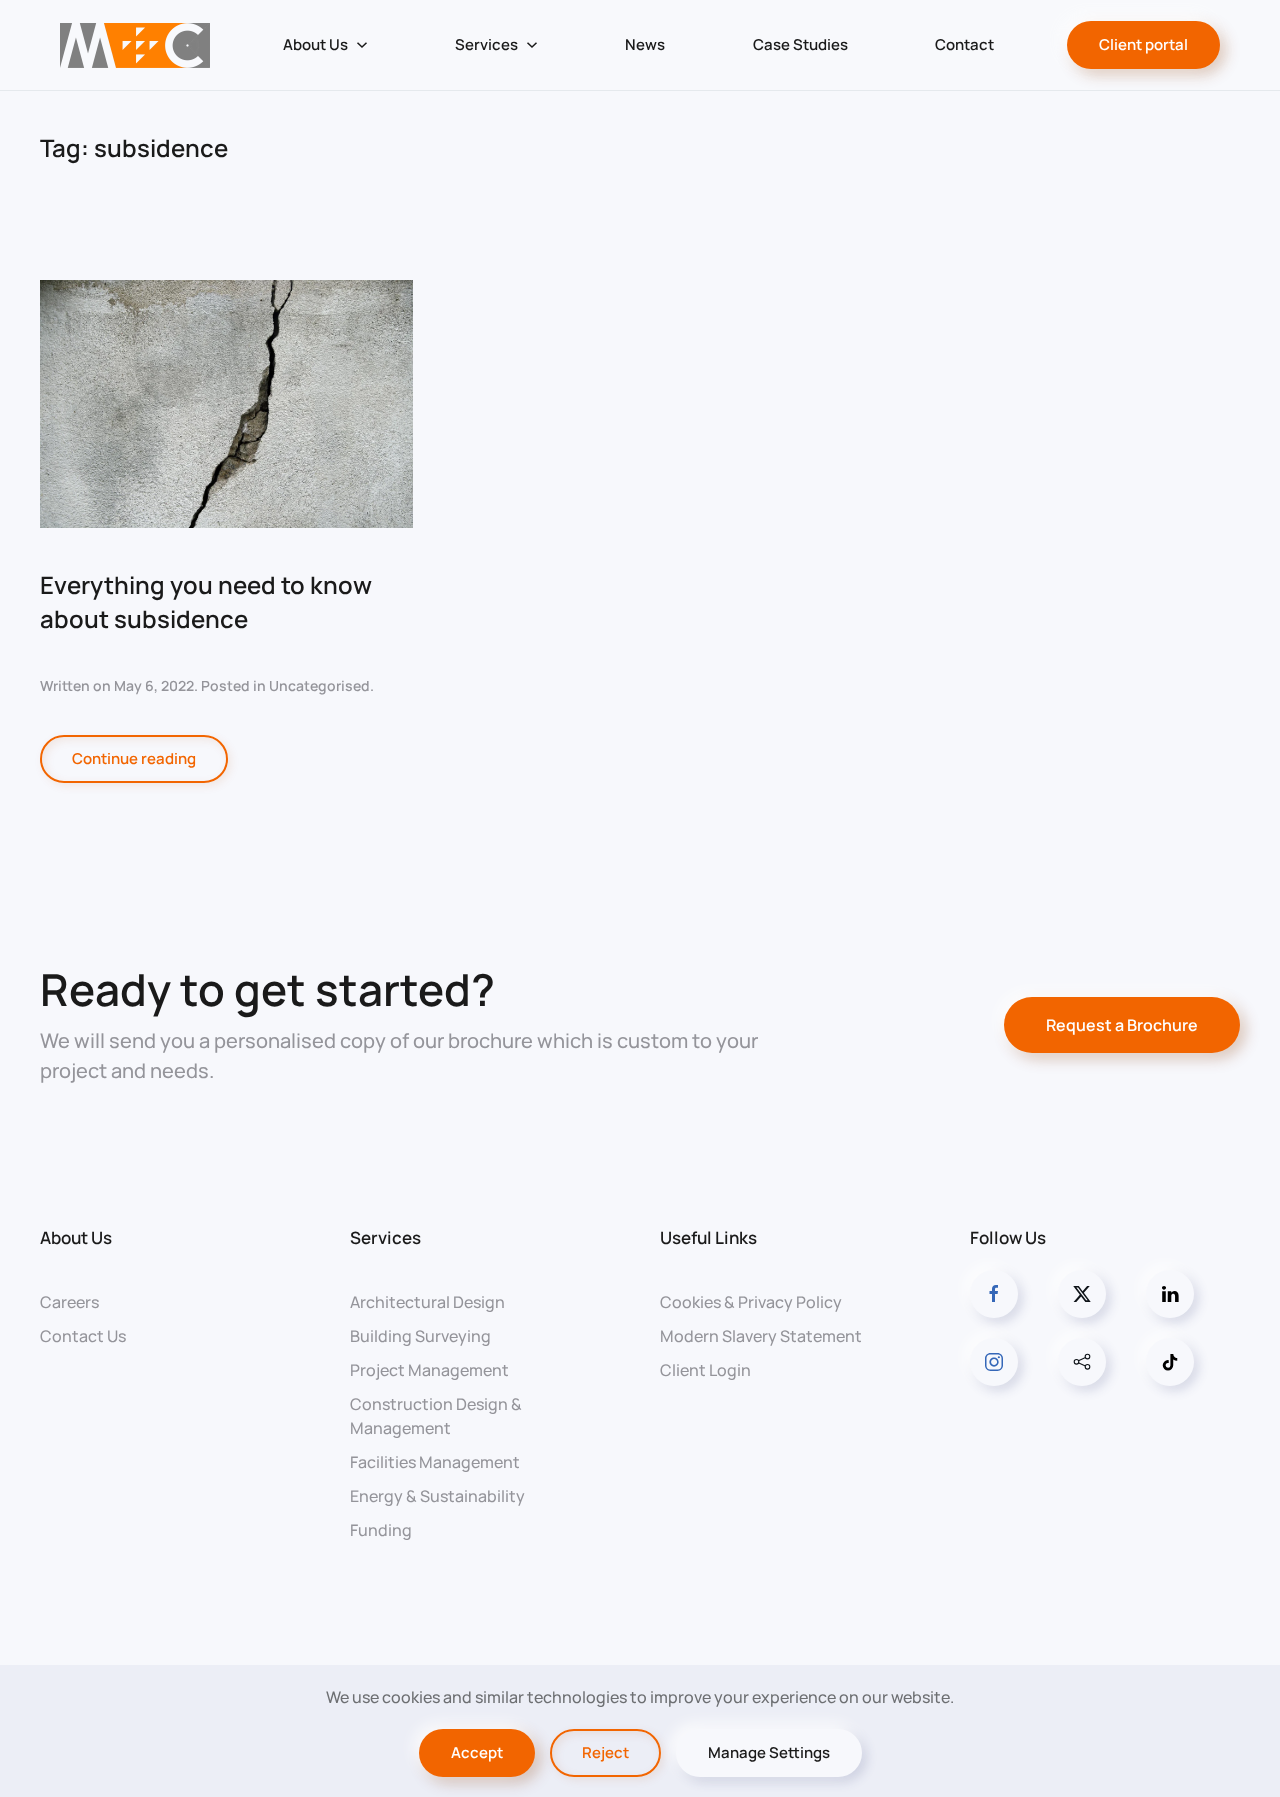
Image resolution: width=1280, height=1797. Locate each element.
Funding (381, 1530)
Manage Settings (769, 1752)
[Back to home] (134, 45)
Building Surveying (420, 1336)
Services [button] (486, 44)
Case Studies (800, 44)
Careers (69, 1302)
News (645, 44)
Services (385, 1237)
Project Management (429, 1370)
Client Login (705, 1370)
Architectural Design (427, 1302)
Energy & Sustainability (437, 1496)
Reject (605, 1752)
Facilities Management (435, 1462)
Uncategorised (319, 685)
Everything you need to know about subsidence (206, 601)
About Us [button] (315, 44)
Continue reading (134, 758)
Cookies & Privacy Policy (751, 1302)
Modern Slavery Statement (761, 1336)
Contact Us (83, 1336)
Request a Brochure (1122, 1025)
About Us (76, 1237)
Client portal (1143, 44)
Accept (477, 1752)
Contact (964, 44)
